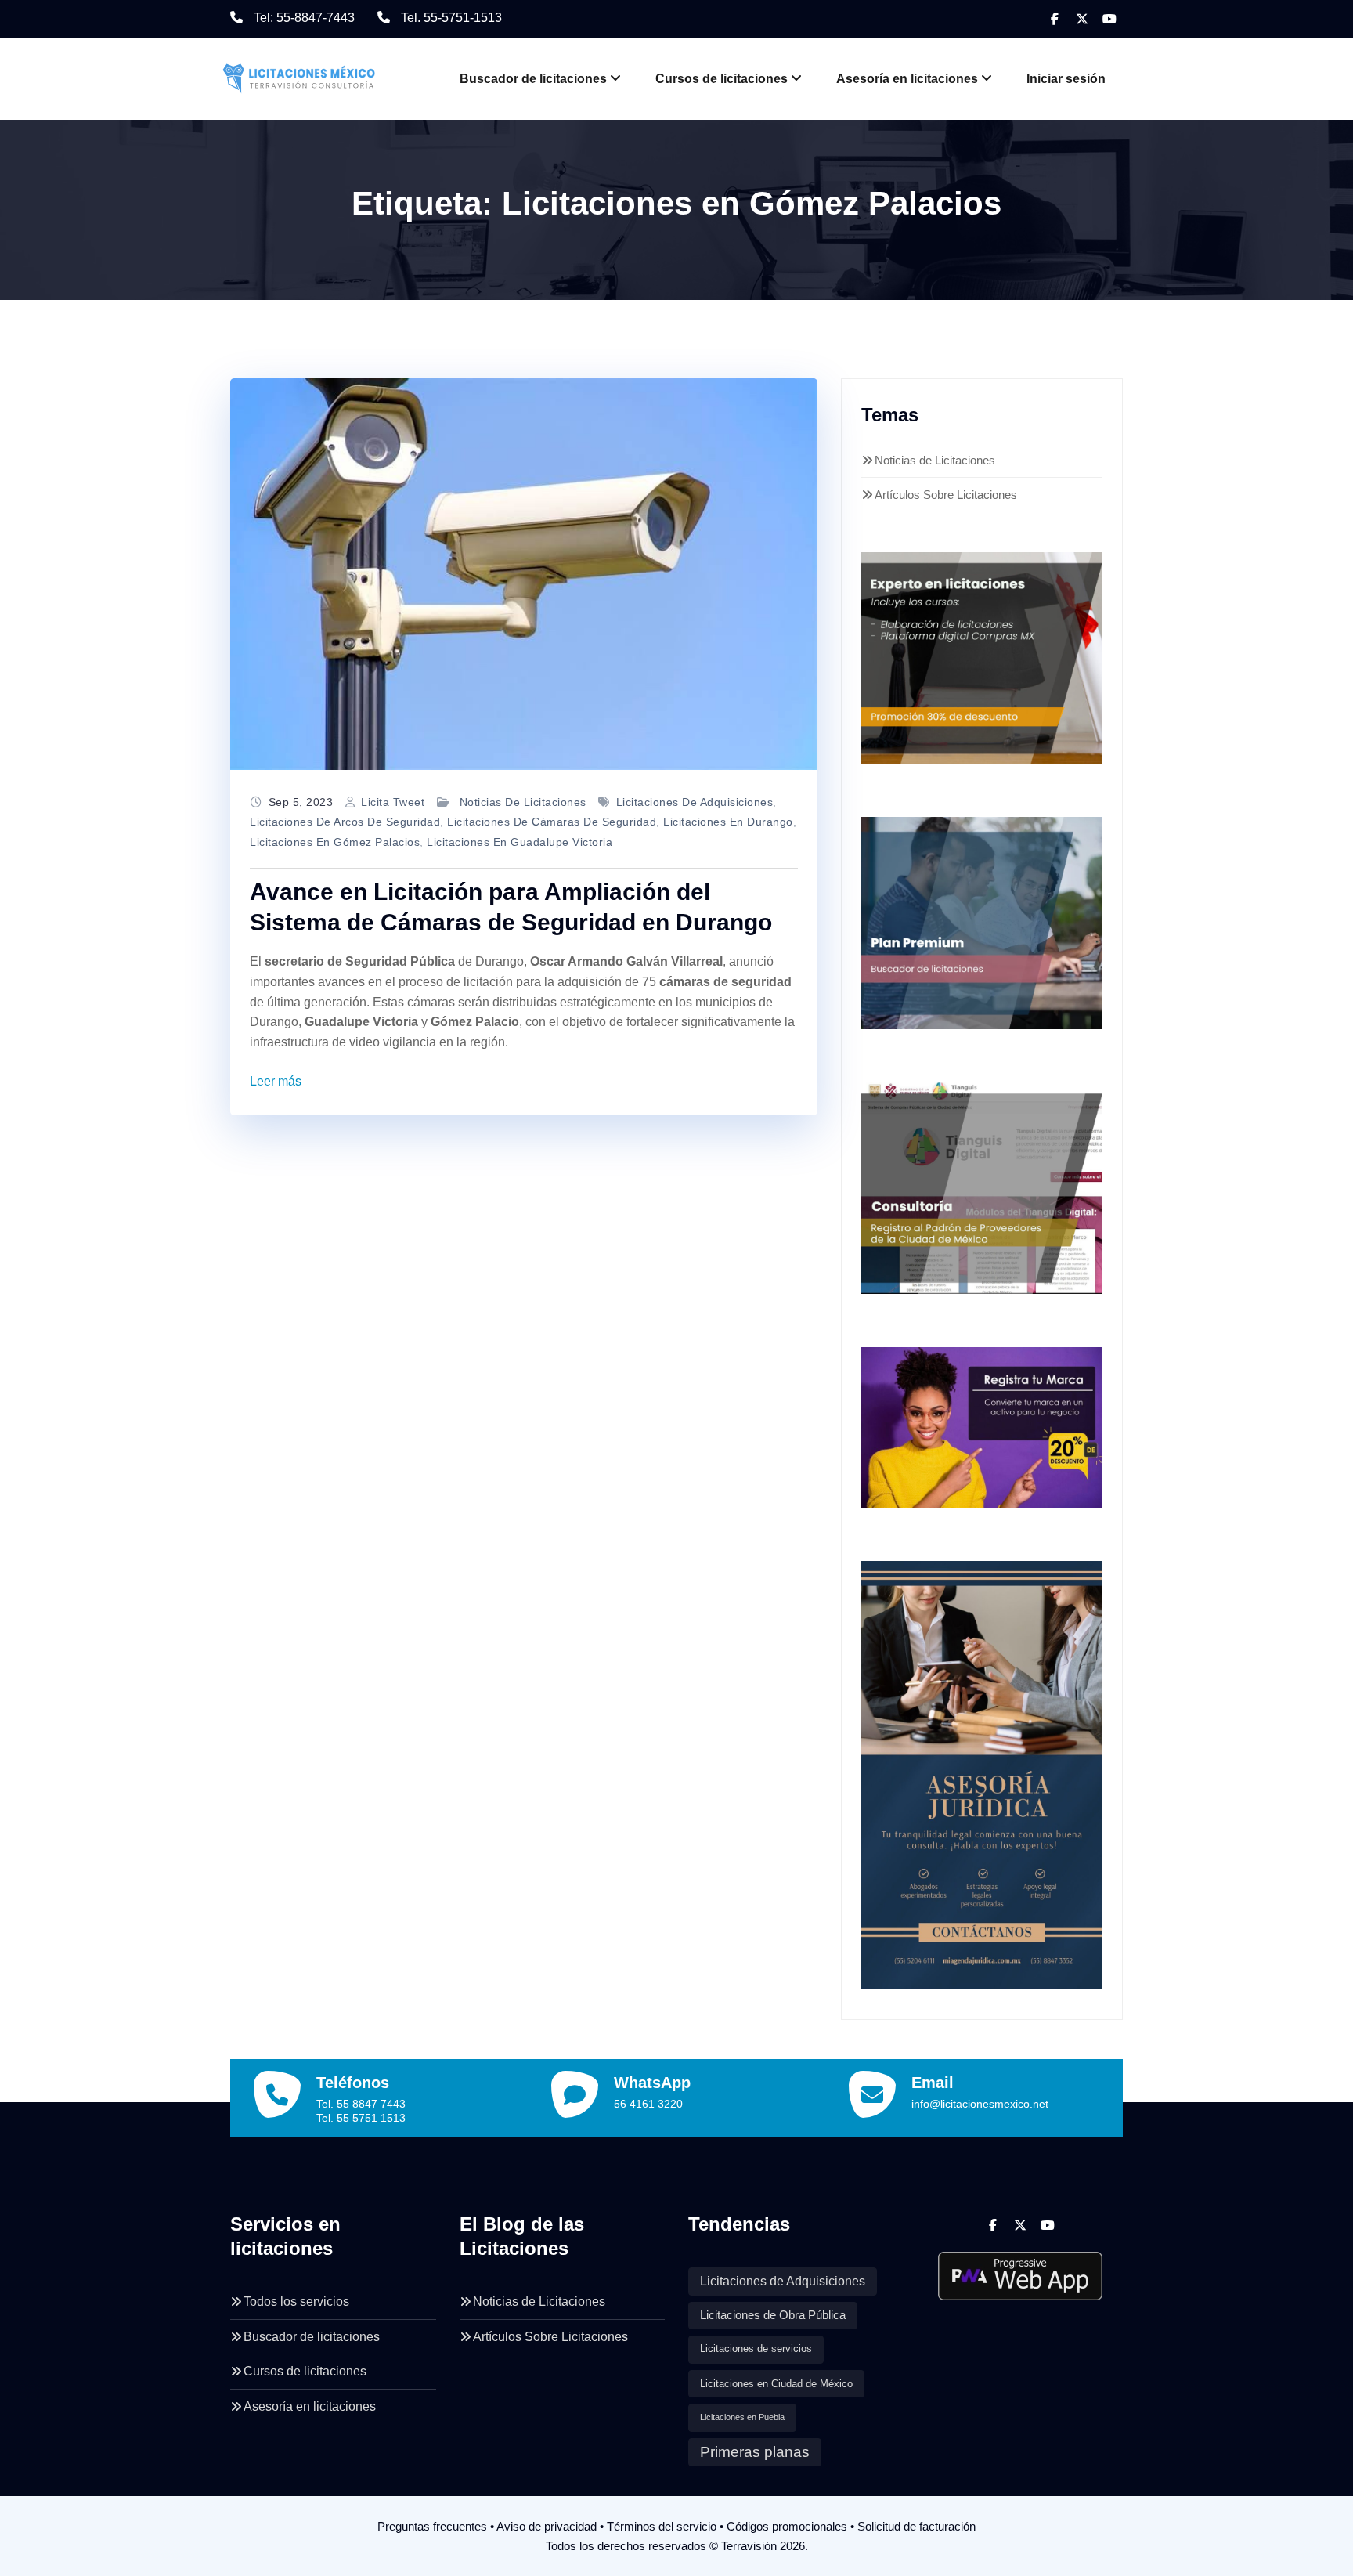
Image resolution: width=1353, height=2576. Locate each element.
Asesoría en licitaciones (907, 79)
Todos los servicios (296, 2301)
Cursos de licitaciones (722, 79)
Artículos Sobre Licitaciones (946, 495)
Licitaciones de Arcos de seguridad (345, 822)
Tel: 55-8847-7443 (304, 18)
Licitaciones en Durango (728, 822)
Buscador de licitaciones (533, 79)
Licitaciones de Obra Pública (773, 2315)
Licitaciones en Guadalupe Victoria (520, 842)
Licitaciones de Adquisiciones (695, 802)
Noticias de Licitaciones (523, 802)
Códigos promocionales (787, 2526)
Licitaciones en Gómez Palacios (335, 842)
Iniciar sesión (1066, 79)
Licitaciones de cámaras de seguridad (552, 822)
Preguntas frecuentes (432, 2526)
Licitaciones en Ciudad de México (776, 2384)
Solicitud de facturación (916, 2526)
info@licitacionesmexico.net (980, 2104)
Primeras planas (755, 2452)
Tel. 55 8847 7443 (361, 2104)
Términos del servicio (662, 2526)
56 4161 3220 (648, 2104)
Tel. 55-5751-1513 (451, 18)
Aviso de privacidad (547, 2526)
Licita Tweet (393, 802)
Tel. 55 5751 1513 (361, 2118)
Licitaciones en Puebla (742, 2417)
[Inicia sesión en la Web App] (1021, 2270)
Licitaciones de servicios (756, 2349)
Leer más (276, 1081)
